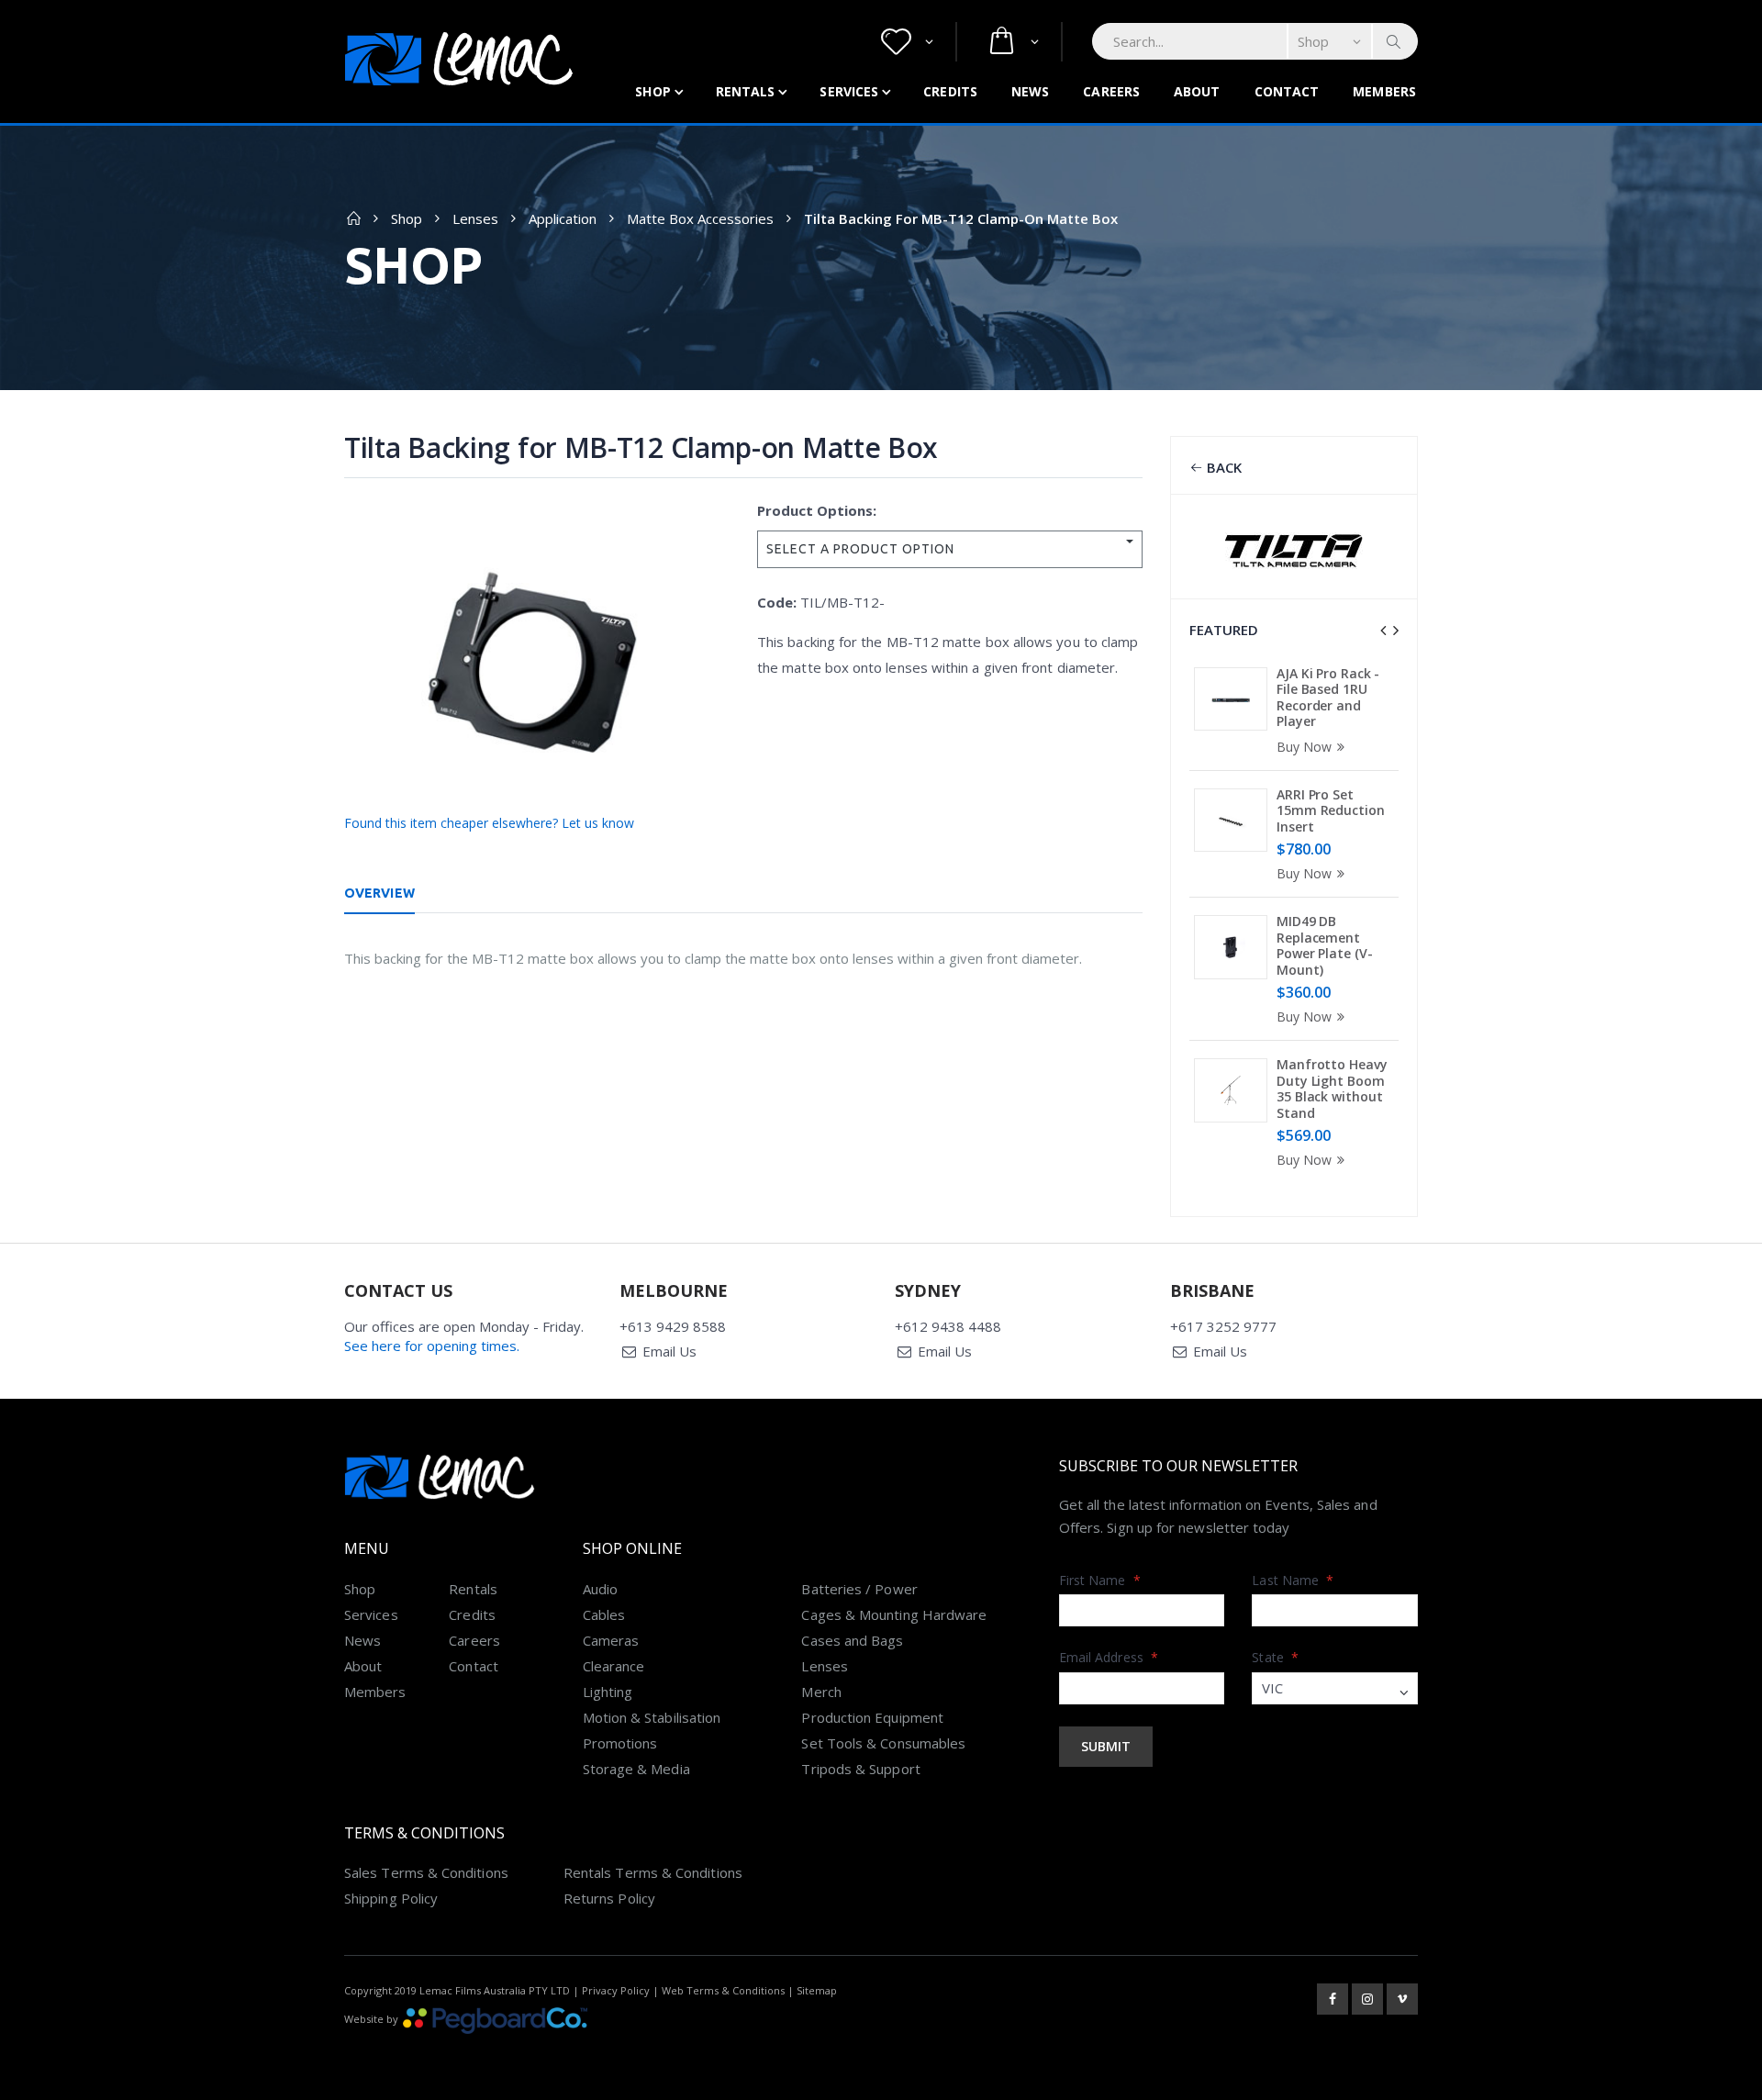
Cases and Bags (852, 1640)
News (1030, 91)
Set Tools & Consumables (883, 1743)
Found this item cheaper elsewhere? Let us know (489, 823)
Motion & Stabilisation (652, 1717)
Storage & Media (636, 1769)
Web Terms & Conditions (723, 1990)
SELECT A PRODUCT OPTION (860, 549)
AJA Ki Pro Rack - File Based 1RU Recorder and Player (1328, 698)
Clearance (614, 1666)
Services (849, 91)
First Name (1100, 1580)
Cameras (611, 1640)
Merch (821, 1692)
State (1275, 1657)
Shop (652, 91)
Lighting (608, 1692)
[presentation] (1383, 631)
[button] (907, 42)
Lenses (475, 218)
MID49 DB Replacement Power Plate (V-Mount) (1325, 945)
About (1197, 91)
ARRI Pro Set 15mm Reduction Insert (1331, 810)
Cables (604, 1614)
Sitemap (817, 1990)
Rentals (746, 91)
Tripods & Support (860, 1769)
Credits (950, 91)
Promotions (620, 1743)
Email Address (1109, 1657)
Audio (600, 1589)
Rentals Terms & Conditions (653, 1872)
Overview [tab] (379, 893)
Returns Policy (609, 1898)
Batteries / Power (859, 1589)
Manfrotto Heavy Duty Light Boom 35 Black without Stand (1332, 1089)
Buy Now (1304, 747)
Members (1384, 91)
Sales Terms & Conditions (426, 1872)
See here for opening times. (432, 1346)
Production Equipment (872, 1717)
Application (563, 218)
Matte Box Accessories (700, 218)
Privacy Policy (616, 1990)
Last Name (1293, 1580)
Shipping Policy (391, 1898)
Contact (1287, 91)
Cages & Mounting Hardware (894, 1614)
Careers (1111, 91)
